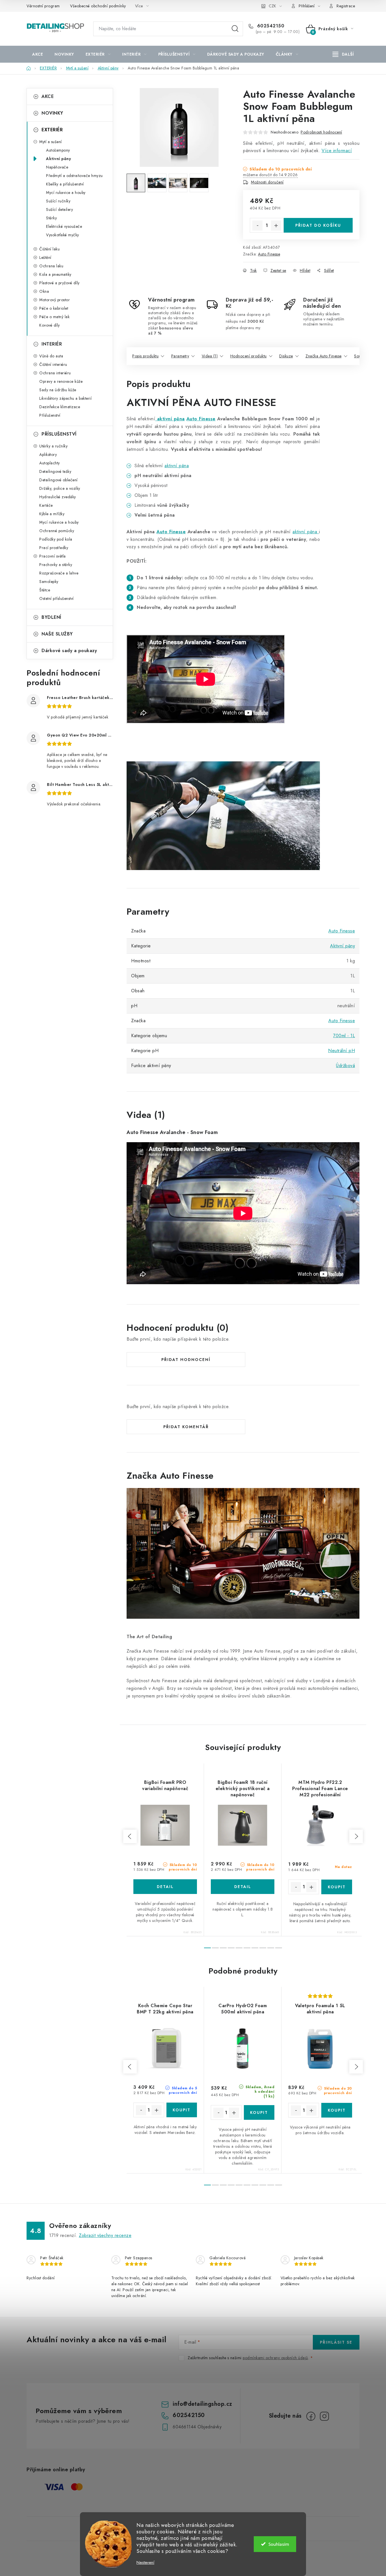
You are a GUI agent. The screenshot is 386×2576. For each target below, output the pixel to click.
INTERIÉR (52, 344)
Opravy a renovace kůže (61, 381)
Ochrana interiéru (55, 373)
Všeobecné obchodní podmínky (98, 6)
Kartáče (46, 505)
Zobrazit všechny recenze (105, 2235)
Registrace (346, 6)
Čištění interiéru (53, 364)
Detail (165, 1887)
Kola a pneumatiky (55, 274)
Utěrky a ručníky (53, 446)
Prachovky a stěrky (56, 565)
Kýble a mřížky (52, 514)
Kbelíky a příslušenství (65, 184)
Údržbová (345, 1066)
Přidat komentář (186, 1427)
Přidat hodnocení (186, 1360)
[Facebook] (311, 2416)
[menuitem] (38, 54)
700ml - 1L (344, 1036)
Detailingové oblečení (58, 480)
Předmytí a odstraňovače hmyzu (74, 176)
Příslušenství (50, 415)
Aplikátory (48, 455)
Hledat (235, 29)
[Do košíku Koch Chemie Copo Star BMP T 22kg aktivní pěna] (182, 2110)
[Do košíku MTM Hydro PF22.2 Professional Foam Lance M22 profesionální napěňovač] (337, 1887)
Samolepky (49, 582)
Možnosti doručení (267, 182)
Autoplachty (50, 463)
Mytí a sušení (51, 142)
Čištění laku (49, 249)
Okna (44, 291)
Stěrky (51, 218)
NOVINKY (52, 113)
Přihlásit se (336, 2342)
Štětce (45, 590)
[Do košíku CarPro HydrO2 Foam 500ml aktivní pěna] (259, 2112)
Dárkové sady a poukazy (69, 651)
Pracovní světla (53, 556)
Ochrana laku (51, 266)
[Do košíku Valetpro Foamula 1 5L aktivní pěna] (337, 2110)
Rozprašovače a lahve (59, 573)
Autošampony (58, 150)
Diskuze (286, 356)
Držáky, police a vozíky (60, 488)
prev (130, 1836)
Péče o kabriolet (54, 308)
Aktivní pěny (58, 159)
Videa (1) (210, 356)
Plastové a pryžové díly (59, 283)
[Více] (343, 54)
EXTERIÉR (52, 130)
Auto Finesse (269, 254)
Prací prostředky (54, 548)
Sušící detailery (59, 209)
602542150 (270, 26)
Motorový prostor (55, 300)
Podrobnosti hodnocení (321, 132)
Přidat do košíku (318, 225)
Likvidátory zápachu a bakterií (65, 398)
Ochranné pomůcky (57, 531)
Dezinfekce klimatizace (60, 407)
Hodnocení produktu (249, 356)
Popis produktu (145, 356)
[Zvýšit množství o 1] (276, 226)
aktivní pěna (170, 419)
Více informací (337, 151)
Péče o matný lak (54, 317)
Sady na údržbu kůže (58, 390)
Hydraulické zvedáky (58, 497)
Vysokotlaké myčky (63, 235)
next (356, 1836)
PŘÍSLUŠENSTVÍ (59, 434)
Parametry (180, 356)
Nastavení (145, 2563)
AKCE (48, 96)
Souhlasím (279, 2544)
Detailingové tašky (55, 471)
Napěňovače (57, 167)
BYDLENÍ (51, 617)
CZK (272, 6)
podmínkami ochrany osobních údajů (275, 2358)
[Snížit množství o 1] (257, 226)
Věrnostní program (43, 6)
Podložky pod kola (56, 539)
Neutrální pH (341, 1051)
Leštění (45, 257)
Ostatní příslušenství (57, 598)
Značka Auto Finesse (324, 356)
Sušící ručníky (58, 201)
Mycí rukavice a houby (66, 193)
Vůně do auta (51, 356)
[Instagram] (324, 2416)
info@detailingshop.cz (202, 2404)
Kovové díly (50, 325)
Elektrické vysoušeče (64, 226)
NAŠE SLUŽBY (57, 634)
